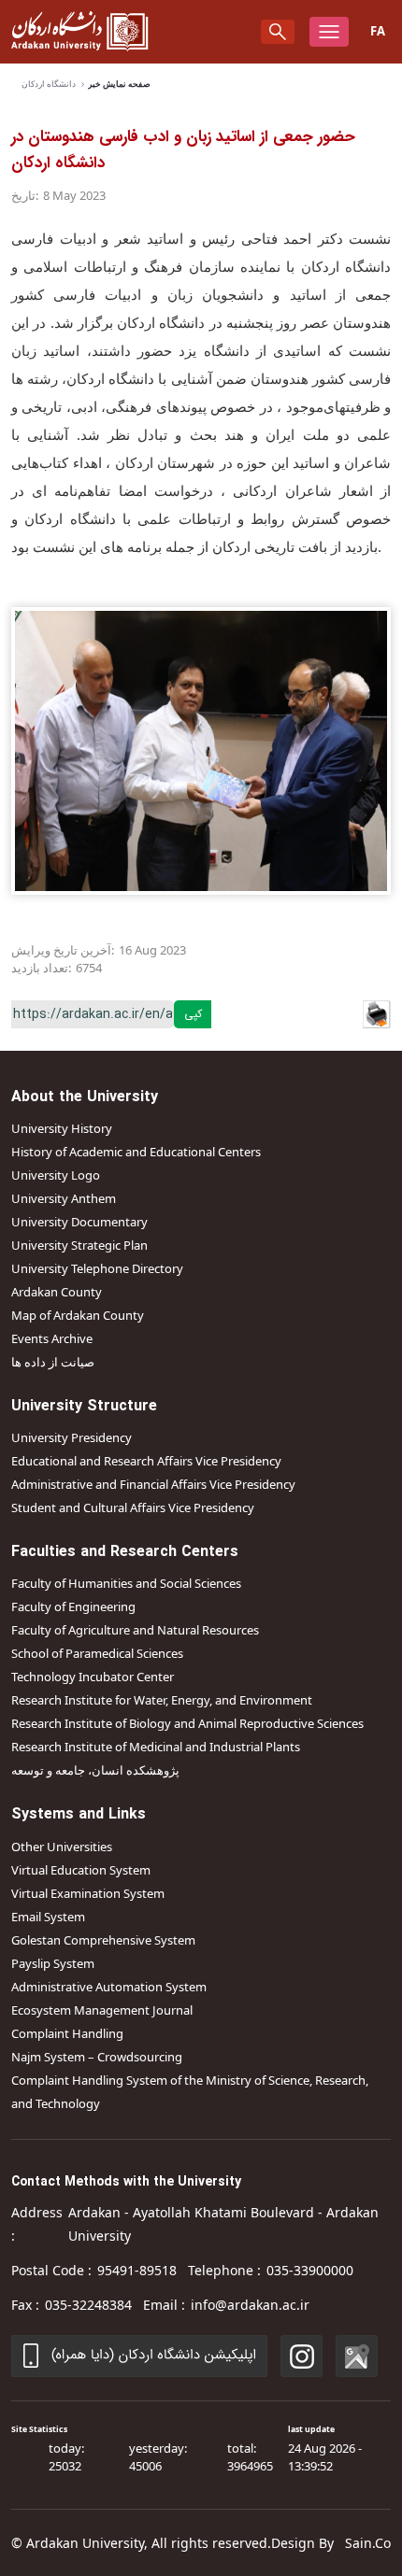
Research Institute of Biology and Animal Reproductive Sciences (187, 1723)
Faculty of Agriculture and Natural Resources (135, 1630)
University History (62, 1128)
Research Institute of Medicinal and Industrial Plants (156, 1747)
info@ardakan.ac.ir (250, 2305)
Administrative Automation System (109, 1987)
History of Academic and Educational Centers (136, 1152)
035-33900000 (310, 2270)
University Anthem (64, 1198)
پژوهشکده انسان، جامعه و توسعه (95, 1770)
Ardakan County (57, 1292)
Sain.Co (368, 2543)
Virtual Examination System (88, 1893)
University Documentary (79, 1222)
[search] (278, 32)
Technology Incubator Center (93, 1677)
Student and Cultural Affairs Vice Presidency (133, 1507)
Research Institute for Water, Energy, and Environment (162, 1700)
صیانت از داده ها (53, 1362)
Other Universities (62, 1847)
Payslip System (53, 1963)
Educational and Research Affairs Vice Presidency (146, 1461)
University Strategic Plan (79, 1245)
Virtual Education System (81, 1870)
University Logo (56, 1175)
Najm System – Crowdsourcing (97, 2057)
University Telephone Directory (97, 1268)
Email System (48, 1917)
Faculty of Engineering (73, 1606)
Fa (378, 31)
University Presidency (72, 1437)
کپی (193, 1014)
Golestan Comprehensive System (103, 1940)
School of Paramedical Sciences (97, 1653)
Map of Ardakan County (78, 1315)
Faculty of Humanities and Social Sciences (126, 1583)
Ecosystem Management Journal (102, 2010)
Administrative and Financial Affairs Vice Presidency (153, 1484)
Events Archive (52, 1338)
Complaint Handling (67, 2033)
